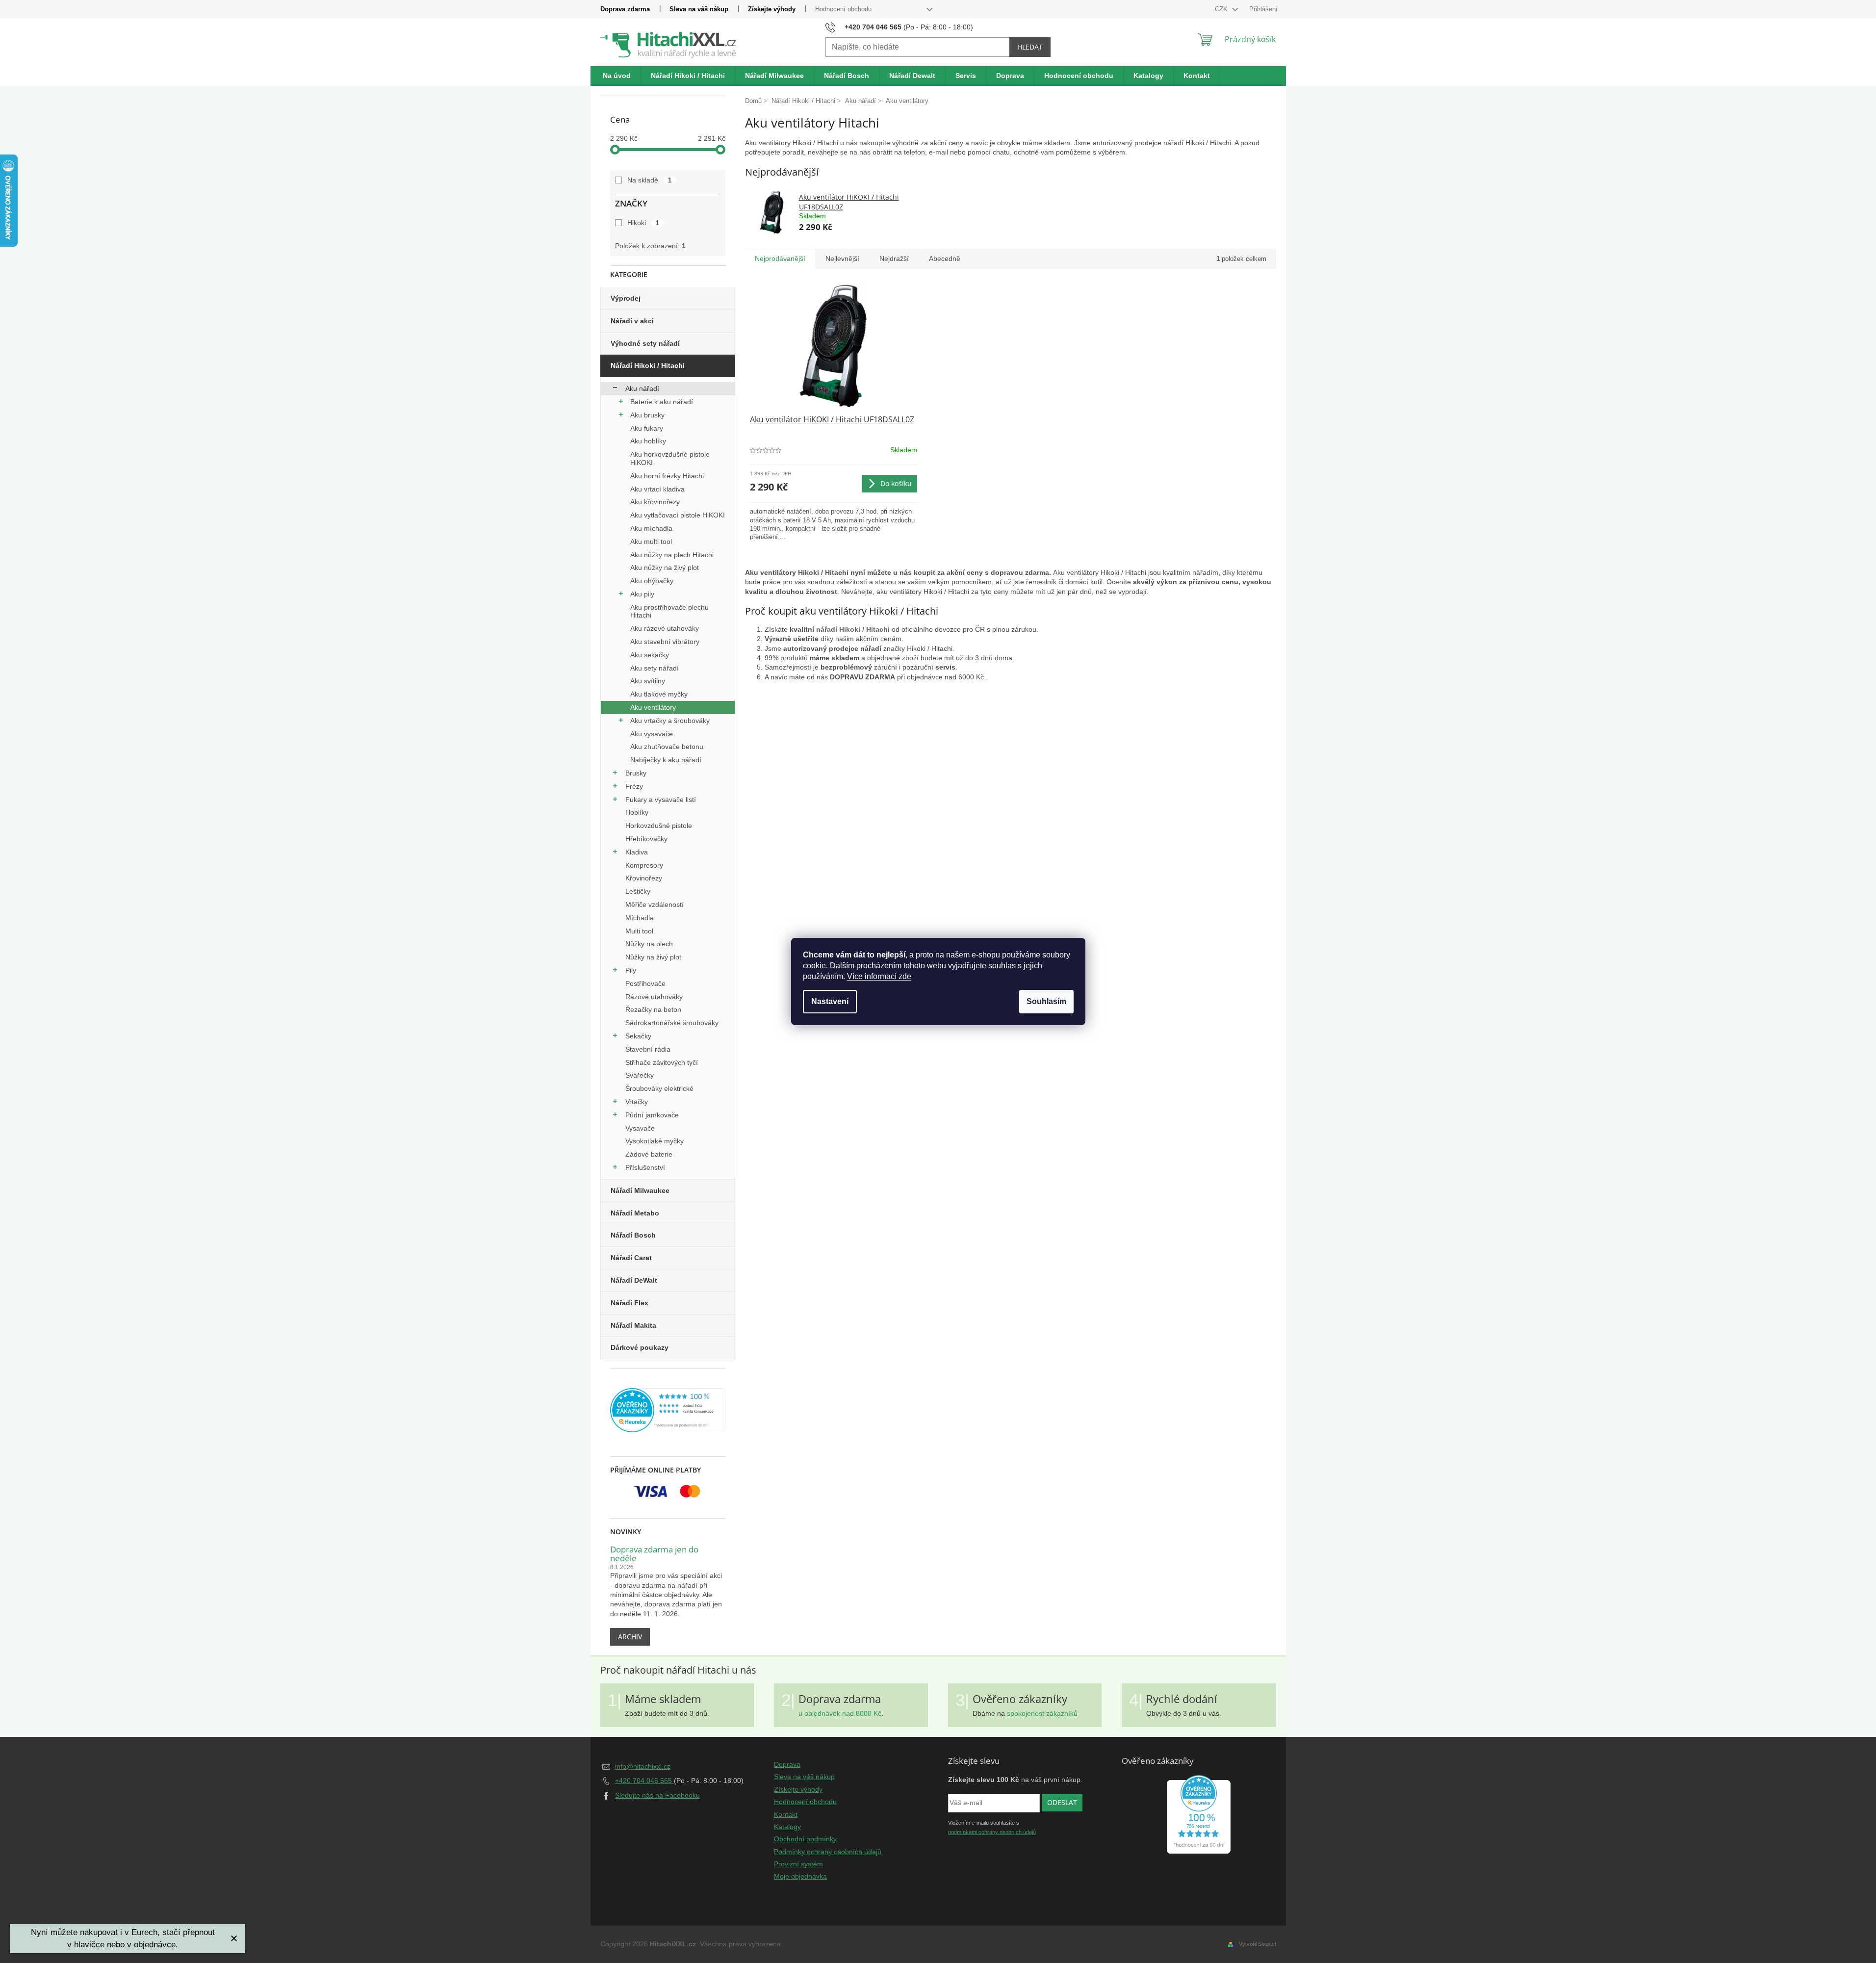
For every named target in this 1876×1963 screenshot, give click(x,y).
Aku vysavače (652, 734)
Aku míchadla (651, 528)
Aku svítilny (648, 681)
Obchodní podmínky (805, 1839)
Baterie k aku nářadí (662, 402)
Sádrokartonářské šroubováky (672, 1023)
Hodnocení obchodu (843, 9)
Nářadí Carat (631, 1258)
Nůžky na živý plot (653, 957)
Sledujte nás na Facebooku (657, 1795)
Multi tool (639, 931)
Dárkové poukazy (640, 1347)
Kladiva (637, 852)
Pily (631, 970)
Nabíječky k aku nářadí (666, 760)
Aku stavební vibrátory (665, 642)
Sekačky (638, 1036)
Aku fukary (647, 428)
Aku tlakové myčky (659, 694)
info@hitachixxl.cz (643, 1766)
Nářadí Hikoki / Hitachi (648, 365)
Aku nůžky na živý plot (665, 568)
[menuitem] (617, 76)
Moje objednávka (800, 1876)
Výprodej (626, 298)
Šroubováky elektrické (659, 1088)
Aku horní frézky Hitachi (667, 476)
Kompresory (644, 865)
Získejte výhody (772, 9)
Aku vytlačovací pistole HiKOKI (678, 515)
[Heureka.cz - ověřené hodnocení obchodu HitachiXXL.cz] (668, 1410)
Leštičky (638, 891)
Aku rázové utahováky (665, 628)
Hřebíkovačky (646, 839)
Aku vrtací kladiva (657, 489)
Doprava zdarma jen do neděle (654, 1554)
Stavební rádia (648, 1049)
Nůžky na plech (649, 944)
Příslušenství (645, 1167)
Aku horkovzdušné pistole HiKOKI (670, 458)
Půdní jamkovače (652, 1115)
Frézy (634, 786)
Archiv (630, 1637)
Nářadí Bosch (633, 1235)
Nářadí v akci (632, 321)
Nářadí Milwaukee (640, 1190)
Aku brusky (647, 415)
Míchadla (640, 918)
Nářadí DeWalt (634, 1280)
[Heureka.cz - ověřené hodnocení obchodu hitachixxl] (1199, 1814)
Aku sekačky (650, 655)
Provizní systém (798, 1864)
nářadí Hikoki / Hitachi (853, 629)
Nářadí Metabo (635, 1213)
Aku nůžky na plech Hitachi (672, 555)
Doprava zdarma (625, 9)
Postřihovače (645, 983)
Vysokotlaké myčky (655, 1141)
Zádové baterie (649, 1154)
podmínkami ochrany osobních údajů (992, 1832)
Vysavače (640, 1128)
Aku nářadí (642, 388)
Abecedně (945, 258)
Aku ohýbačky (652, 581)
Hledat (1030, 47)
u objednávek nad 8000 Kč (840, 1713)
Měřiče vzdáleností (655, 904)
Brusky (636, 773)
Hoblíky (637, 812)
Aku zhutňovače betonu (667, 747)
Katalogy (787, 1827)
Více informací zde (879, 976)
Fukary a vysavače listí (661, 800)
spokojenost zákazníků (1042, 1713)
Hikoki (643, 223)
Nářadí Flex (630, 1303)
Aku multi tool (651, 542)
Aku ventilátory (653, 707)
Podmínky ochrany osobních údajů (828, 1852)
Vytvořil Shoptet (1258, 1944)
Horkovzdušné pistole (659, 826)
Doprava (787, 1764)
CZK (1222, 9)
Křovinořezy (644, 878)
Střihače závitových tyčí (662, 1062)
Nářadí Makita (633, 1325)
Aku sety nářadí (655, 668)
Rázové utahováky (654, 997)
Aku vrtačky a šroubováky (670, 721)
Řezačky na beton (653, 1009)
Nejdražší (894, 258)
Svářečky (640, 1075)
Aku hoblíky (648, 441)
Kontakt (786, 1814)
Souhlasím (1046, 1001)
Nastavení (830, 1001)
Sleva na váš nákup (699, 9)
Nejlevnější (842, 258)
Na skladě (650, 180)
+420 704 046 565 (644, 1781)
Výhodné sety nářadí (645, 343)
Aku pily (642, 594)
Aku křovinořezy (655, 502)
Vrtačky (637, 1102)
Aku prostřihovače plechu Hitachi (669, 611)
